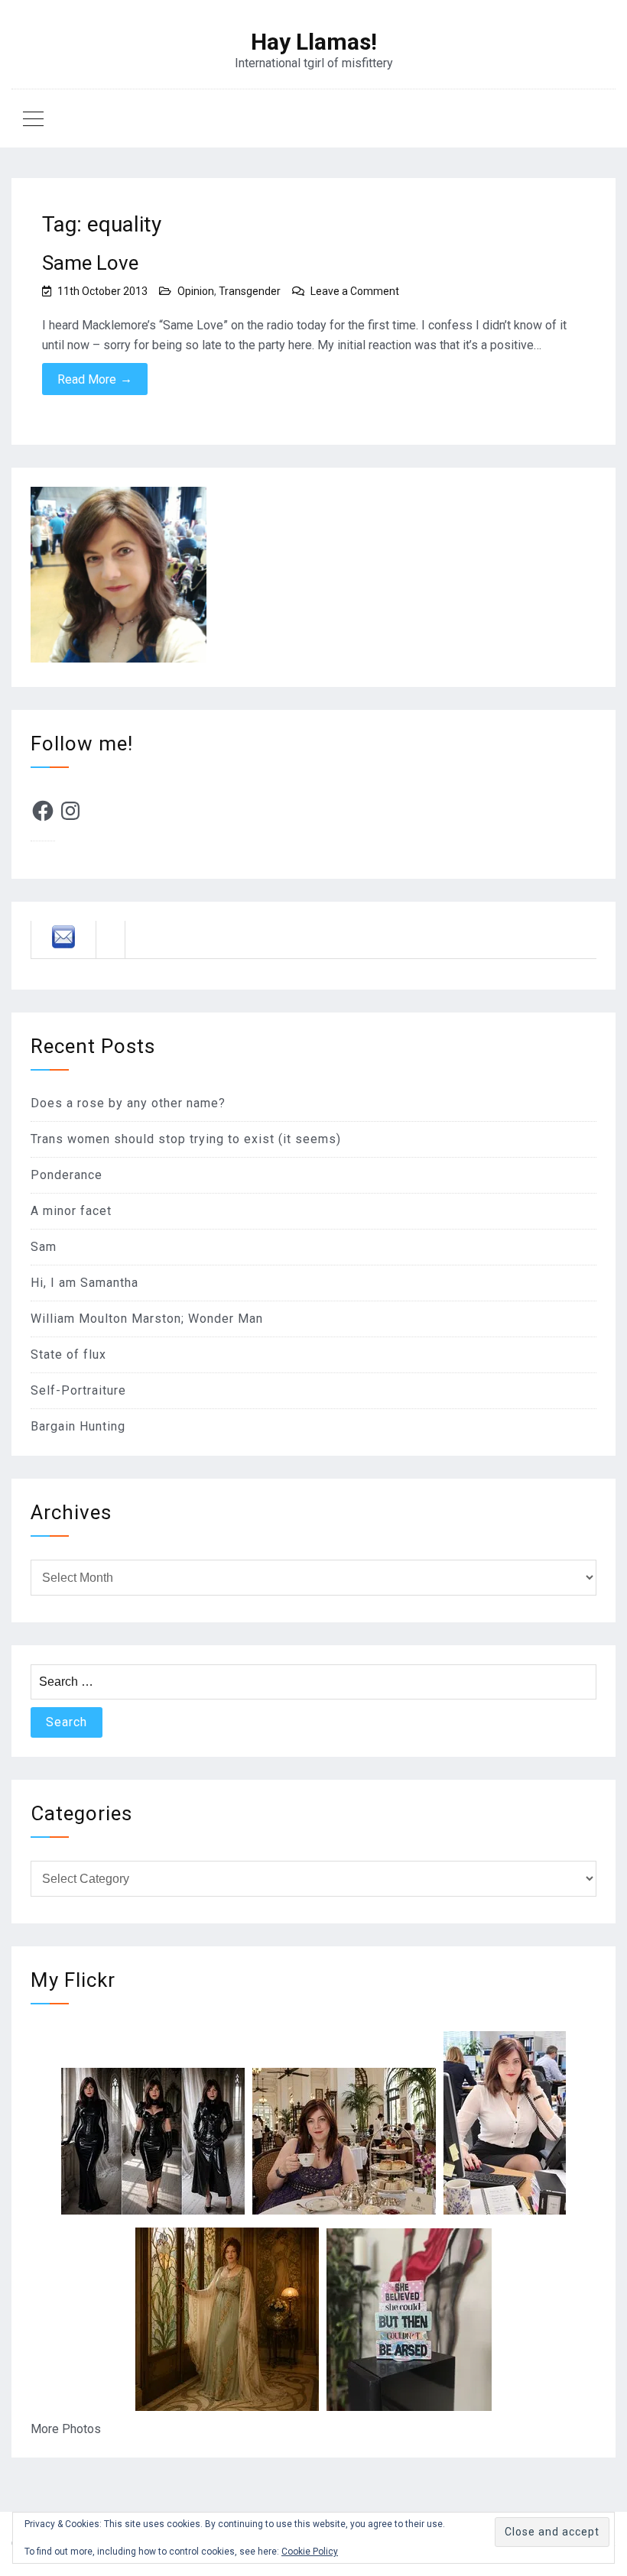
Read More (95, 379)
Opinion (196, 291)
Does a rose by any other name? (128, 1103)
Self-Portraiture (78, 1390)
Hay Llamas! (314, 42)
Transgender (250, 291)
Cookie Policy (310, 2552)
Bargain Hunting (78, 1426)
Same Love (90, 263)
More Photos (66, 2429)
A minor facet (71, 1211)
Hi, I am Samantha (84, 1283)
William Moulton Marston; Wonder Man (147, 1319)
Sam (44, 1247)
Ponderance (67, 1175)
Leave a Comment (355, 291)
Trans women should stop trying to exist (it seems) (186, 1139)
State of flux (68, 1354)
